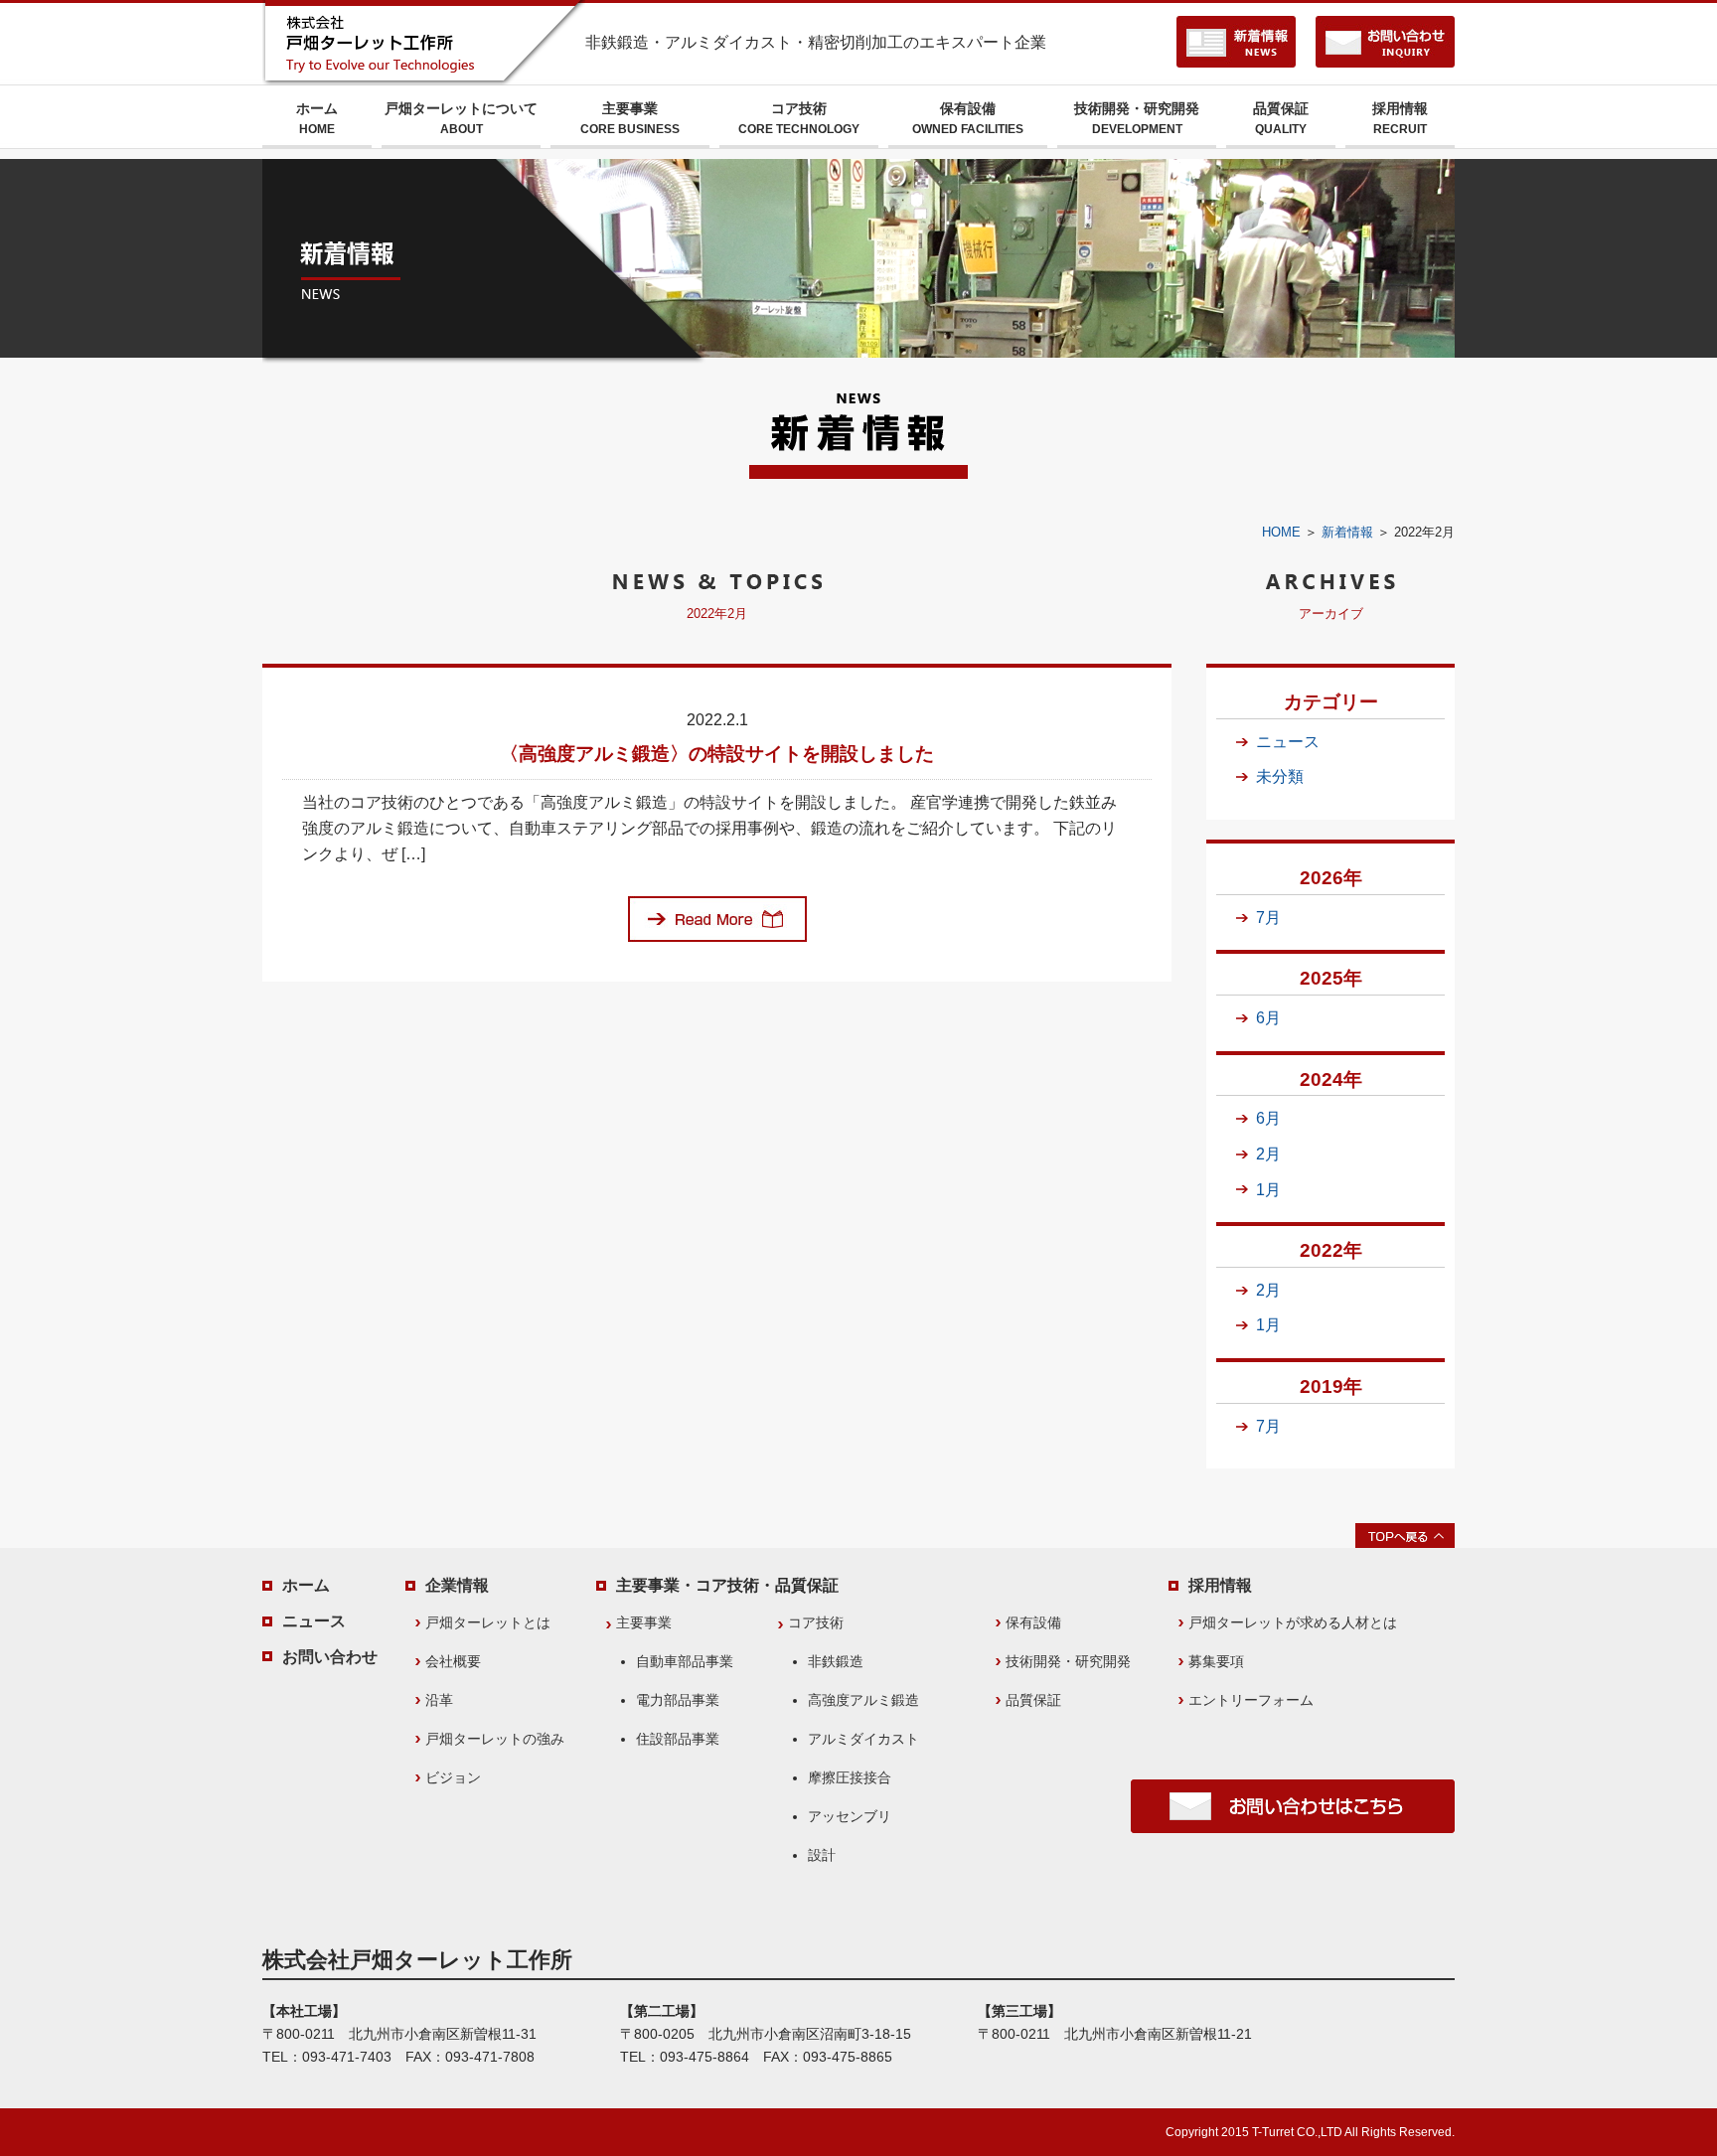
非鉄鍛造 (836, 1661)
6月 (1268, 1018)
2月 (1268, 1154)
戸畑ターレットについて (461, 118)
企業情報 (457, 1585)
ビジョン (453, 1777)
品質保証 (1281, 118)
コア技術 (799, 118)
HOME (1281, 532)
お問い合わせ (330, 1657)
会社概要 (453, 1661)
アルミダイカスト (863, 1739)
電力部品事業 (678, 1700)
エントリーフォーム (1251, 1700)
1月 (1268, 1190)
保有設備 (968, 118)
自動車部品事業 (685, 1661)
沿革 (439, 1700)
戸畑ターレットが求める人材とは (1293, 1622)
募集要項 (1216, 1661)
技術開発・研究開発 (1137, 118)
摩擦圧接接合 (850, 1777)
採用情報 (1400, 118)
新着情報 (1347, 532)
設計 (822, 1855)
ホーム (317, 118)
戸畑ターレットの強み (495, 1739)
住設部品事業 (678, 1739)
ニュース (1288, 742)
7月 (1268, 918)
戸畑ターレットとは (488, 1622)
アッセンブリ (850, 1816)
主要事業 (630, 118)
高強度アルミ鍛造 (863, 1700)
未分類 (1280, 776)
